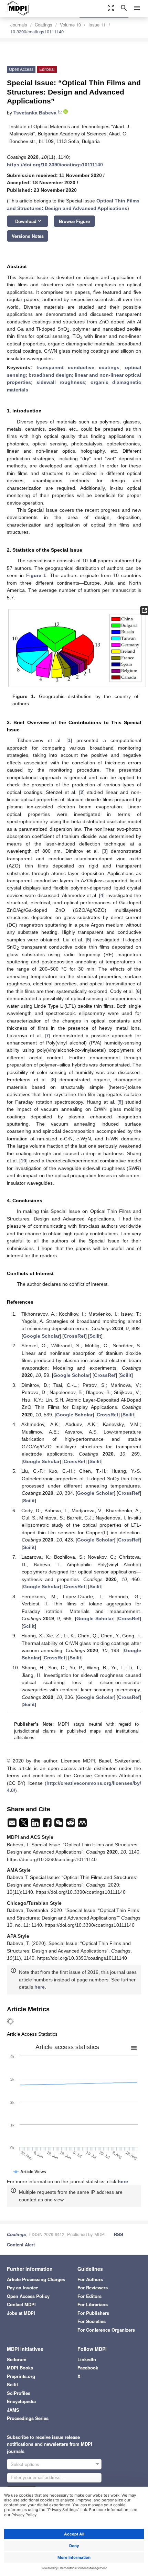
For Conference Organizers (106, 2330)
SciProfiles (19, 2393)
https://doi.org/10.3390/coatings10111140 (55, 165)
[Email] (13, 1825)
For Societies (92, 2321)
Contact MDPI (21, 2304)
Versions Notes (28, 236)
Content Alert (21, 2245)
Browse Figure (74, 221)
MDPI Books (20, 2368)
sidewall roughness (61, 382)
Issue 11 (97, 25)
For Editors (89, 2296)
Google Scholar (41, 1336)
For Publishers (93, 2313)
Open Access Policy (28, 2296)
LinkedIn (87, 2359)
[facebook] (48, 1825)
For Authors (90, 2279)
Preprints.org (21, 2376)
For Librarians (93, 2304)
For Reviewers (93, 2287)
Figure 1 (36, 575)
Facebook (88, 2368)
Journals (19, 25)
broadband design (50, 375)
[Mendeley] (82, 1825)
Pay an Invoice (23, 2287)
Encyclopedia (21, 2401)
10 (23, 1161)
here (40, 1987)
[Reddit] (71, 1825)
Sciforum (17, 2359)
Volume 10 (70, 25)
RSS (119, 2234)
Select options (25, 2464)
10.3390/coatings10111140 (37, 31)
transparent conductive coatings (78, 367)
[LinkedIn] (36, 1825)
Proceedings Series (28, 2418)
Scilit (95, 1336)
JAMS (13, 2410)
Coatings (44, 25)
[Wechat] (60, 1825)
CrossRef (75, 1336)
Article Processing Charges (36, 2279)
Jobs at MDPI (21, 2313)
